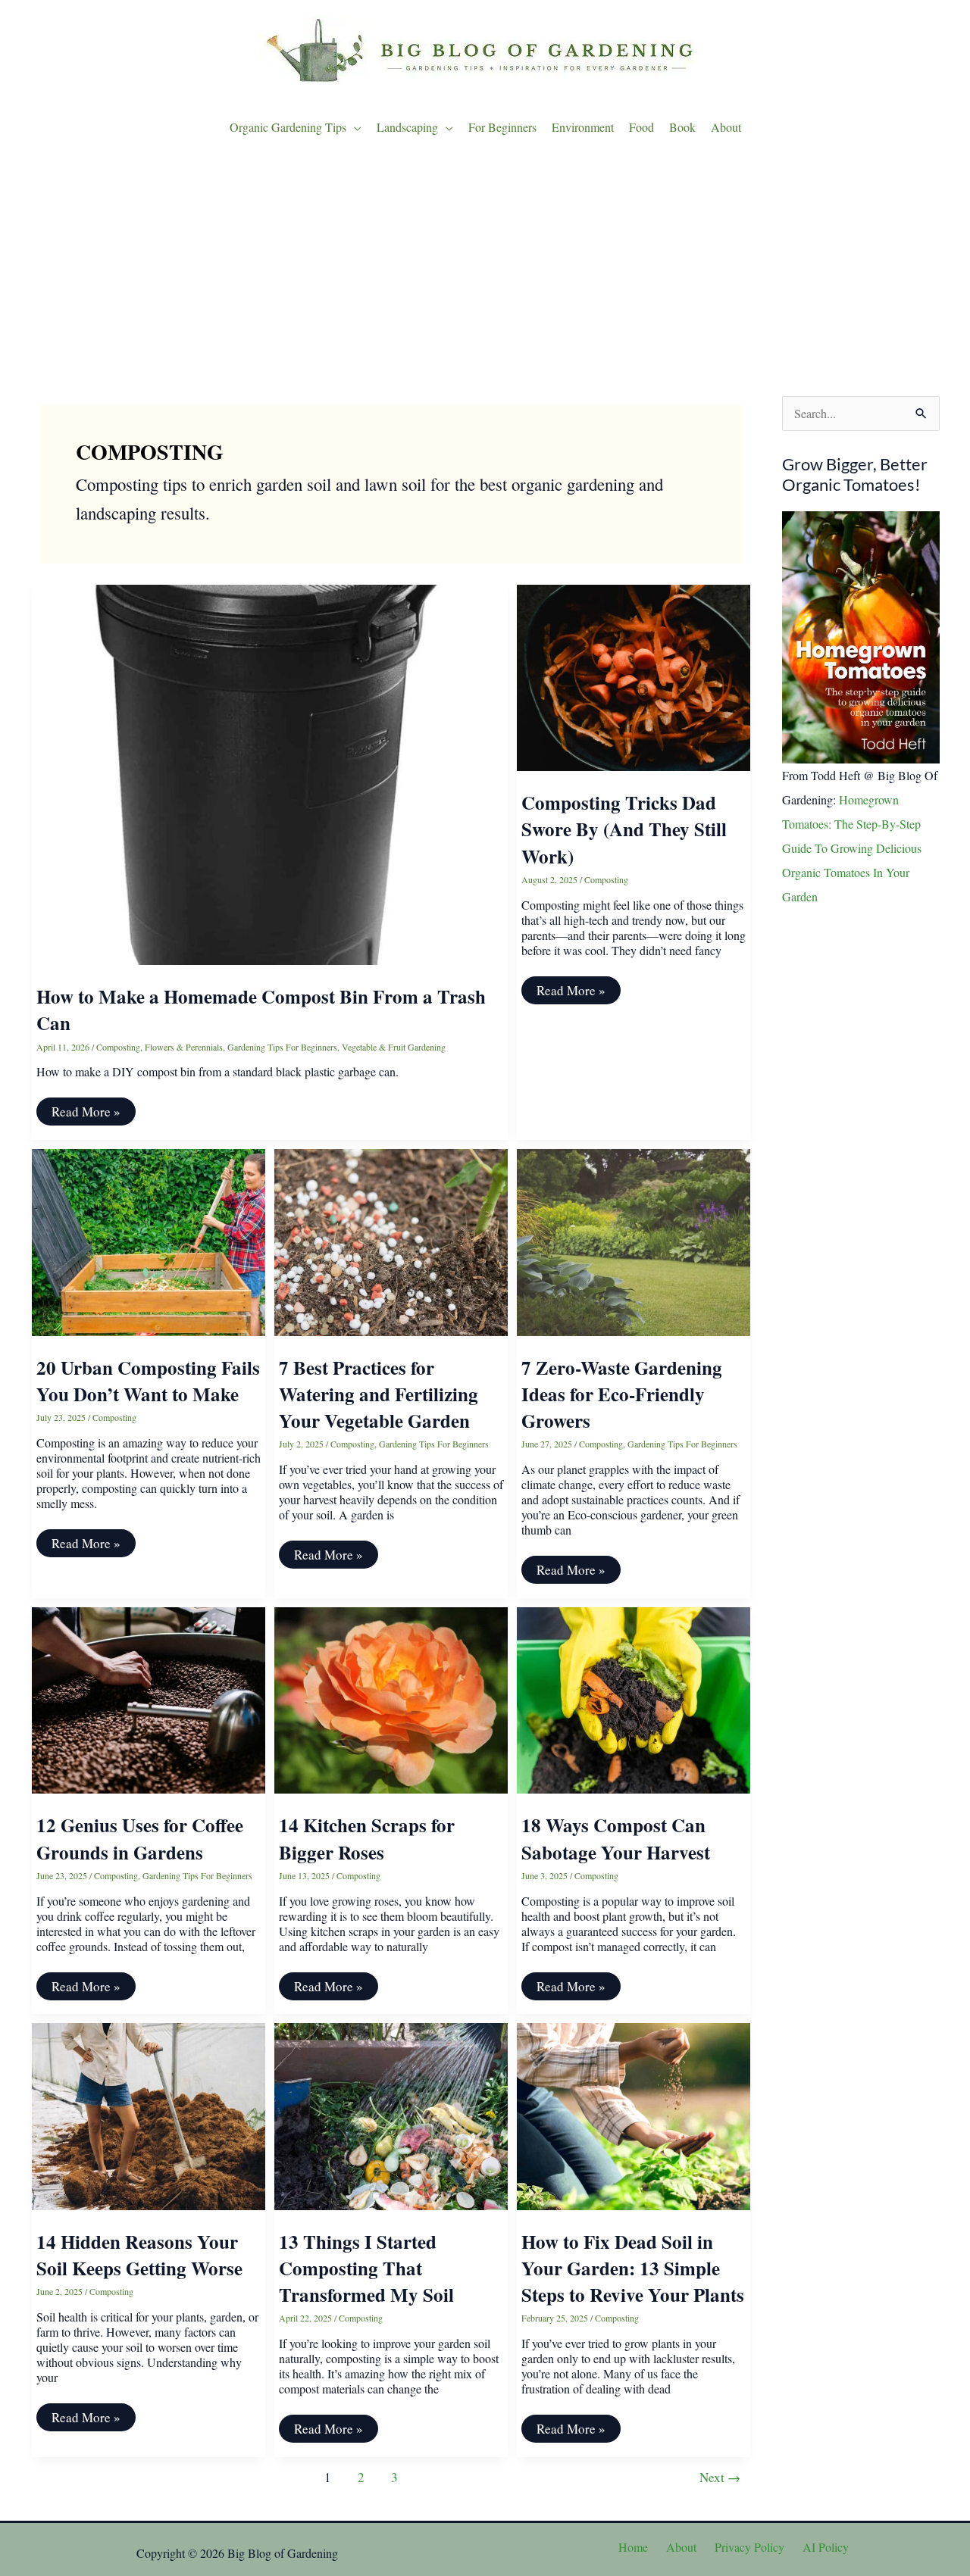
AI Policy (826, 2547)
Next (720, 2477)
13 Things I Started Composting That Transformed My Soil (366, 2268)
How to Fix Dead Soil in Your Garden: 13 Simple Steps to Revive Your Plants (633, 2268)
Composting (118, 1047)
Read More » (86, 1114)
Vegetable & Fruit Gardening (394, 1047)
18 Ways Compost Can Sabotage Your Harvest (616, 1838)
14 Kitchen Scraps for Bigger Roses (367, 1838)
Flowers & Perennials (184, 1047)
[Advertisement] (485, 271)
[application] (354, 127)
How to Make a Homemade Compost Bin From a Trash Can (261, 1010)
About (681, 2547)
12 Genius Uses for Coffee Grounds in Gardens (140, 1838)
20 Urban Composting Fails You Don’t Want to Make (148, 1381)
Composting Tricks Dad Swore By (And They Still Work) (624, 829)
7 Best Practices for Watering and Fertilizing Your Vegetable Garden (379, 1394)
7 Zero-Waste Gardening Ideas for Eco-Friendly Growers (622, 1394)
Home (633, 2547)
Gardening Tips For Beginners (282, 1047)
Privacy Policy (749, 2547)
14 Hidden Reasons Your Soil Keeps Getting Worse (139, 2255)
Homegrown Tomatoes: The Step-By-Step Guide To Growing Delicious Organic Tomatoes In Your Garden (852, 848)
